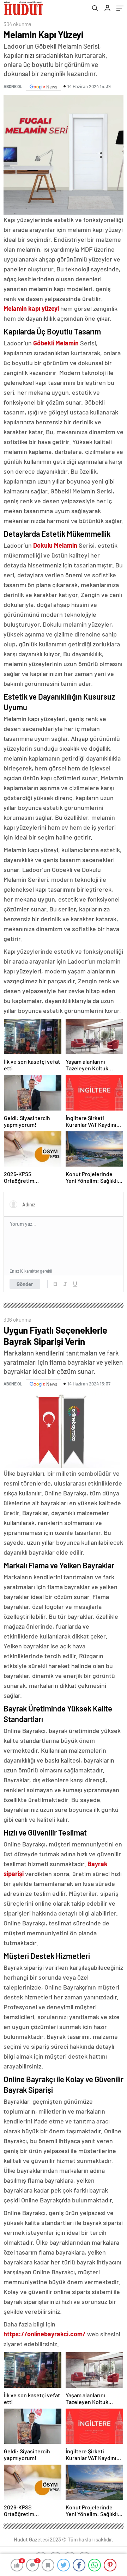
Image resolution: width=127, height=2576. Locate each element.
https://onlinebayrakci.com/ (45, 2334)
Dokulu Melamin (55, 545)
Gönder (25, 1284)
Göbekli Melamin (56, 343)
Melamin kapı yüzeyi (31, 308)
